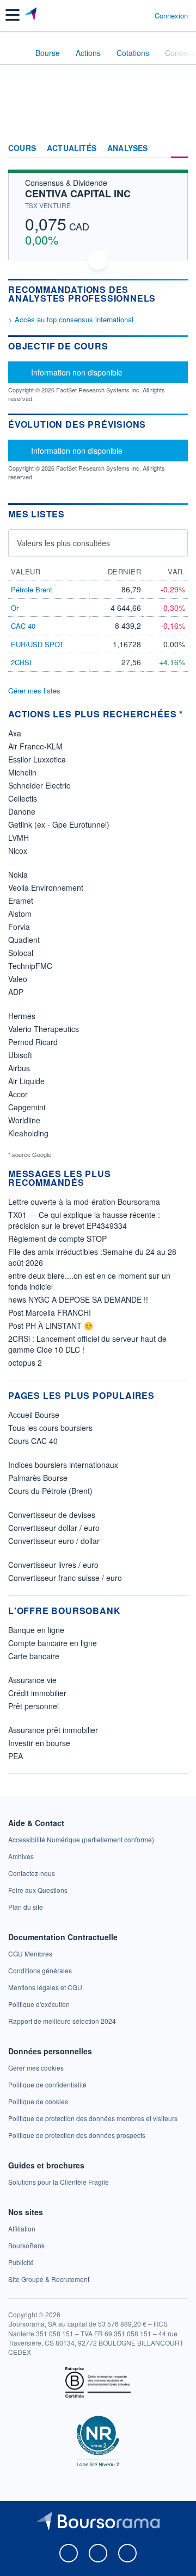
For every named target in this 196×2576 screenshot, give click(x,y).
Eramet (21, 901)
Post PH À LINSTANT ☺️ (51, 1325)
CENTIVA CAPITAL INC (78, 193)
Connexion (171, 16)
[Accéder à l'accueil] (15, 52)
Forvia (19, 927)
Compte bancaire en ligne (53, 1643)
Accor (18, 1094)
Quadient (24, 940)
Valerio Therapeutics (44, 1029)
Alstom (20, 914)
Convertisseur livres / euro (53, 1565)
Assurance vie (32, 1680)
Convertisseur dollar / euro (54, 1528)
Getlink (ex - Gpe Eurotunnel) (59, 824)
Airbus (19, 1068)
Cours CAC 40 (33, 1441)
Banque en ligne (36, 1630)
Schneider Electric (39, 785)
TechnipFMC (30, 966)
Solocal (21, 953)
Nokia (18, 874)
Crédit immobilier (37, 1693)
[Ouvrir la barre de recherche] (126, 15)
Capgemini (27, 1107)
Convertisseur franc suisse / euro (65, 1578)
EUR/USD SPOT (37, 644)
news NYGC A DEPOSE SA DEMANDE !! (78, 1299)
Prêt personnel (33, 1706)
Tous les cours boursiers (50, 1428)
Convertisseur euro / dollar (54, 1541)
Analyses (128, 148)
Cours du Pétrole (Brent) (50, 1491)
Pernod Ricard (33, 1042)
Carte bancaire (34, 1656)
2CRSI (21, 662)
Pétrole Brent (32, 589)
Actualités (72, 148)
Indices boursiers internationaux (63, 1465)
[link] (81, 1839)
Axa (15, 733)
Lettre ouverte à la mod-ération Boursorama (84, 1202)
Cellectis (23, 798)
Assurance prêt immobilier (53, 1730)
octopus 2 (25, 1362)
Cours (22, 148)
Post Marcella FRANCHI (50, 1312)
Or (15, 608)
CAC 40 (23, 626)
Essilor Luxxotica (37, 759)
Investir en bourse (39, 1743)
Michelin (22, 772)
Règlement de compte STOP (57, 1239)
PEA (16, 1756)
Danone (22, 811)
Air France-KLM (35, 746)
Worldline (24, 1120)
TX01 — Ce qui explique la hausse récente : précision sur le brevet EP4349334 (84, 1220)
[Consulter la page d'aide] (142, 15)
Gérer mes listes (34, 690)
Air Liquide (26, 1081)
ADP (16, 992)
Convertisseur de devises (52, 1515)
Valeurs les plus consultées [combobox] (63, 543)
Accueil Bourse (34, 1415)
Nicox (18, 851)
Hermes (22, 1016)
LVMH (19, 837)
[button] (13, 15)
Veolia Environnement (46, 887)
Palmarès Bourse (38, 1478)
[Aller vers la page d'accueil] (32, 15)
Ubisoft (20, 1055)
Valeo (18, 979)
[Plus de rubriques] (179, 148)
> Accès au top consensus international (71, 319)
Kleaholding (28, 1133)
